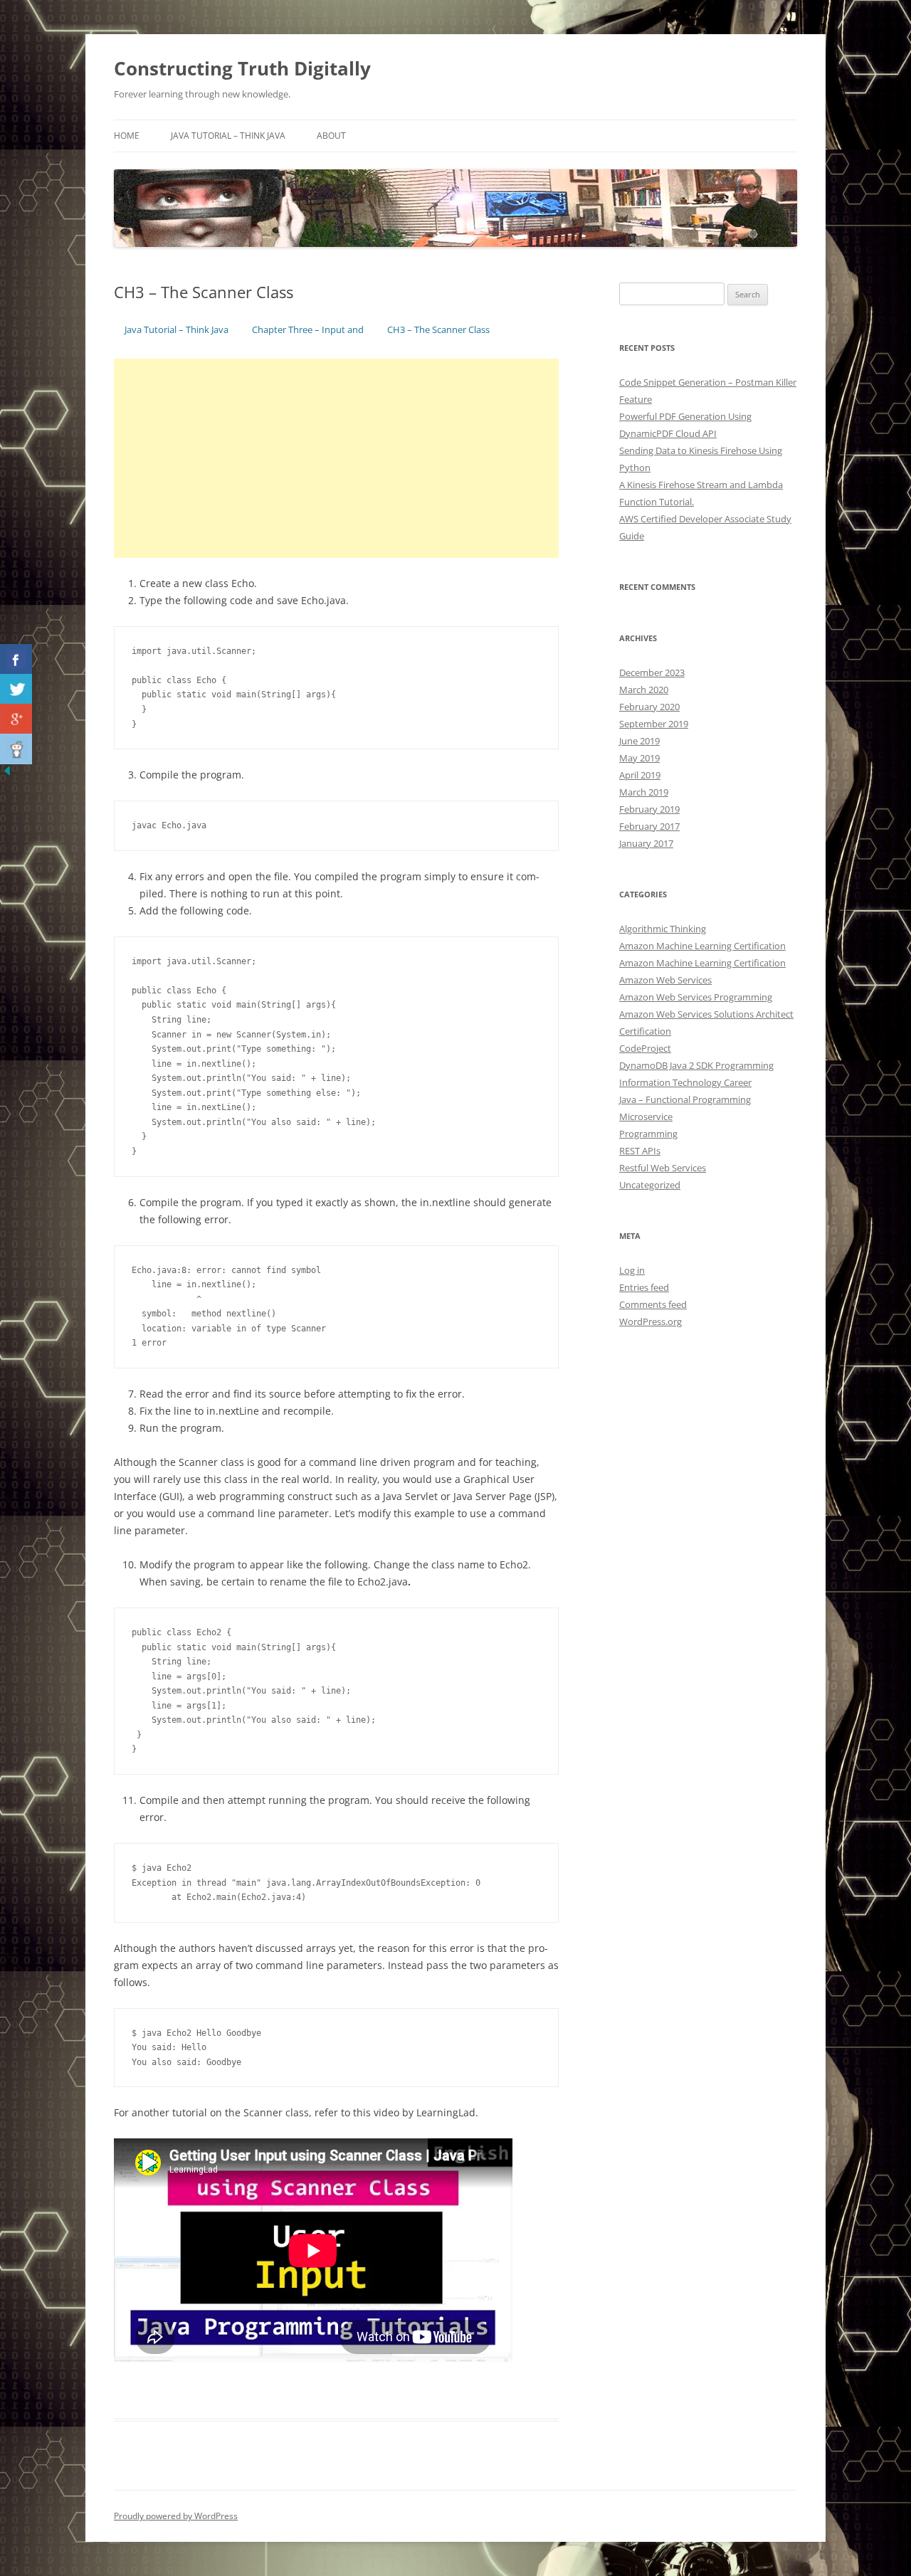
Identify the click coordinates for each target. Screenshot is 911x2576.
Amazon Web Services (665, 980)
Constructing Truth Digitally (242, 68)
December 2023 (652, 672)
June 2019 (639, 741)
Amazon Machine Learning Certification (702, 946)
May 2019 (639, 758)
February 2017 (649, 826)
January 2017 (646, 843)
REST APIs (640, 1151)
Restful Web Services (663, 1168)
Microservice (646, 1117)
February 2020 (649, 707)
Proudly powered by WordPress (176, 2516)
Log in (632, 1270)
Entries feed (644, 1287)
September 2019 (654, 724)
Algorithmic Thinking (663, 929)
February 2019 (649, 809)
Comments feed (653, 1304)
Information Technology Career (685, 1082)
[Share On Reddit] (16, 749)
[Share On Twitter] (16, 689)
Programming (648, 1134)
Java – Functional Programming (685, 1099)
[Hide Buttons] (7, 774)
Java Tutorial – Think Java (228, 136)
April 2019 (640, 775)
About (331, 136)
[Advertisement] (336, 458)
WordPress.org (651, 1321)
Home (127, 136)
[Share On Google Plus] (16, 719)
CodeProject (645, 1048)
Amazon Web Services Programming (696, 997)
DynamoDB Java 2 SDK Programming (696, 1065)
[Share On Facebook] (16, 659)
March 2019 (644, 792)
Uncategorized (650, 1185)
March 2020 (644, 690)
